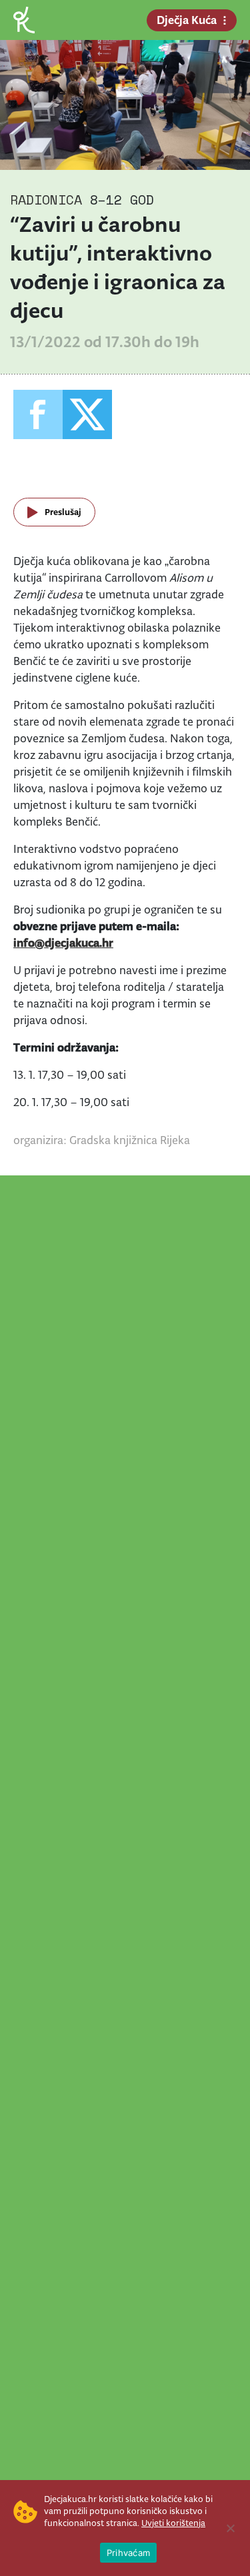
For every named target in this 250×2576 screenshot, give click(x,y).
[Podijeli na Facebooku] (38, 414)
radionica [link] (46, 200)
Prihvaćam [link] (128, 2553)
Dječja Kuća (187, 20)
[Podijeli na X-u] (87, 414)
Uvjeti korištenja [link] (173, 2523)
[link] (24, 19)
